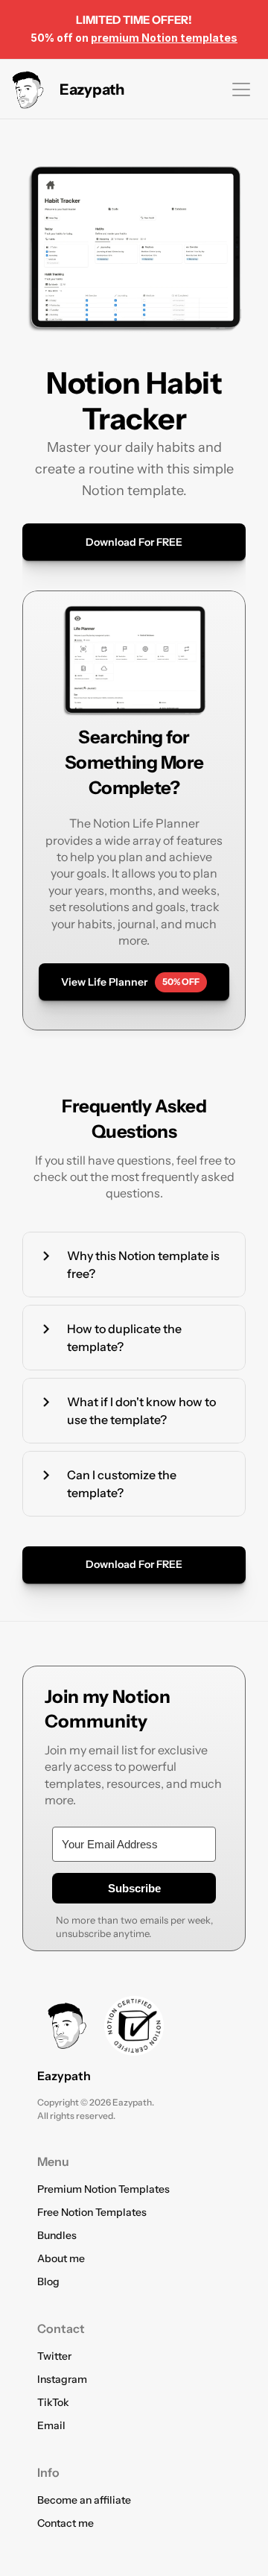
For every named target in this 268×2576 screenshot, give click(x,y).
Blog (48, 2281)
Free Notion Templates (92, 2212)
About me (61, 2258)
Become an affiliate (84, 2500)
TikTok (53, 2402)
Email (51, 2425)
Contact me (66, 2523)
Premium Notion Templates (103, 2189)
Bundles (57, 2235)
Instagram (62, 2379)
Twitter (54, 2356)
